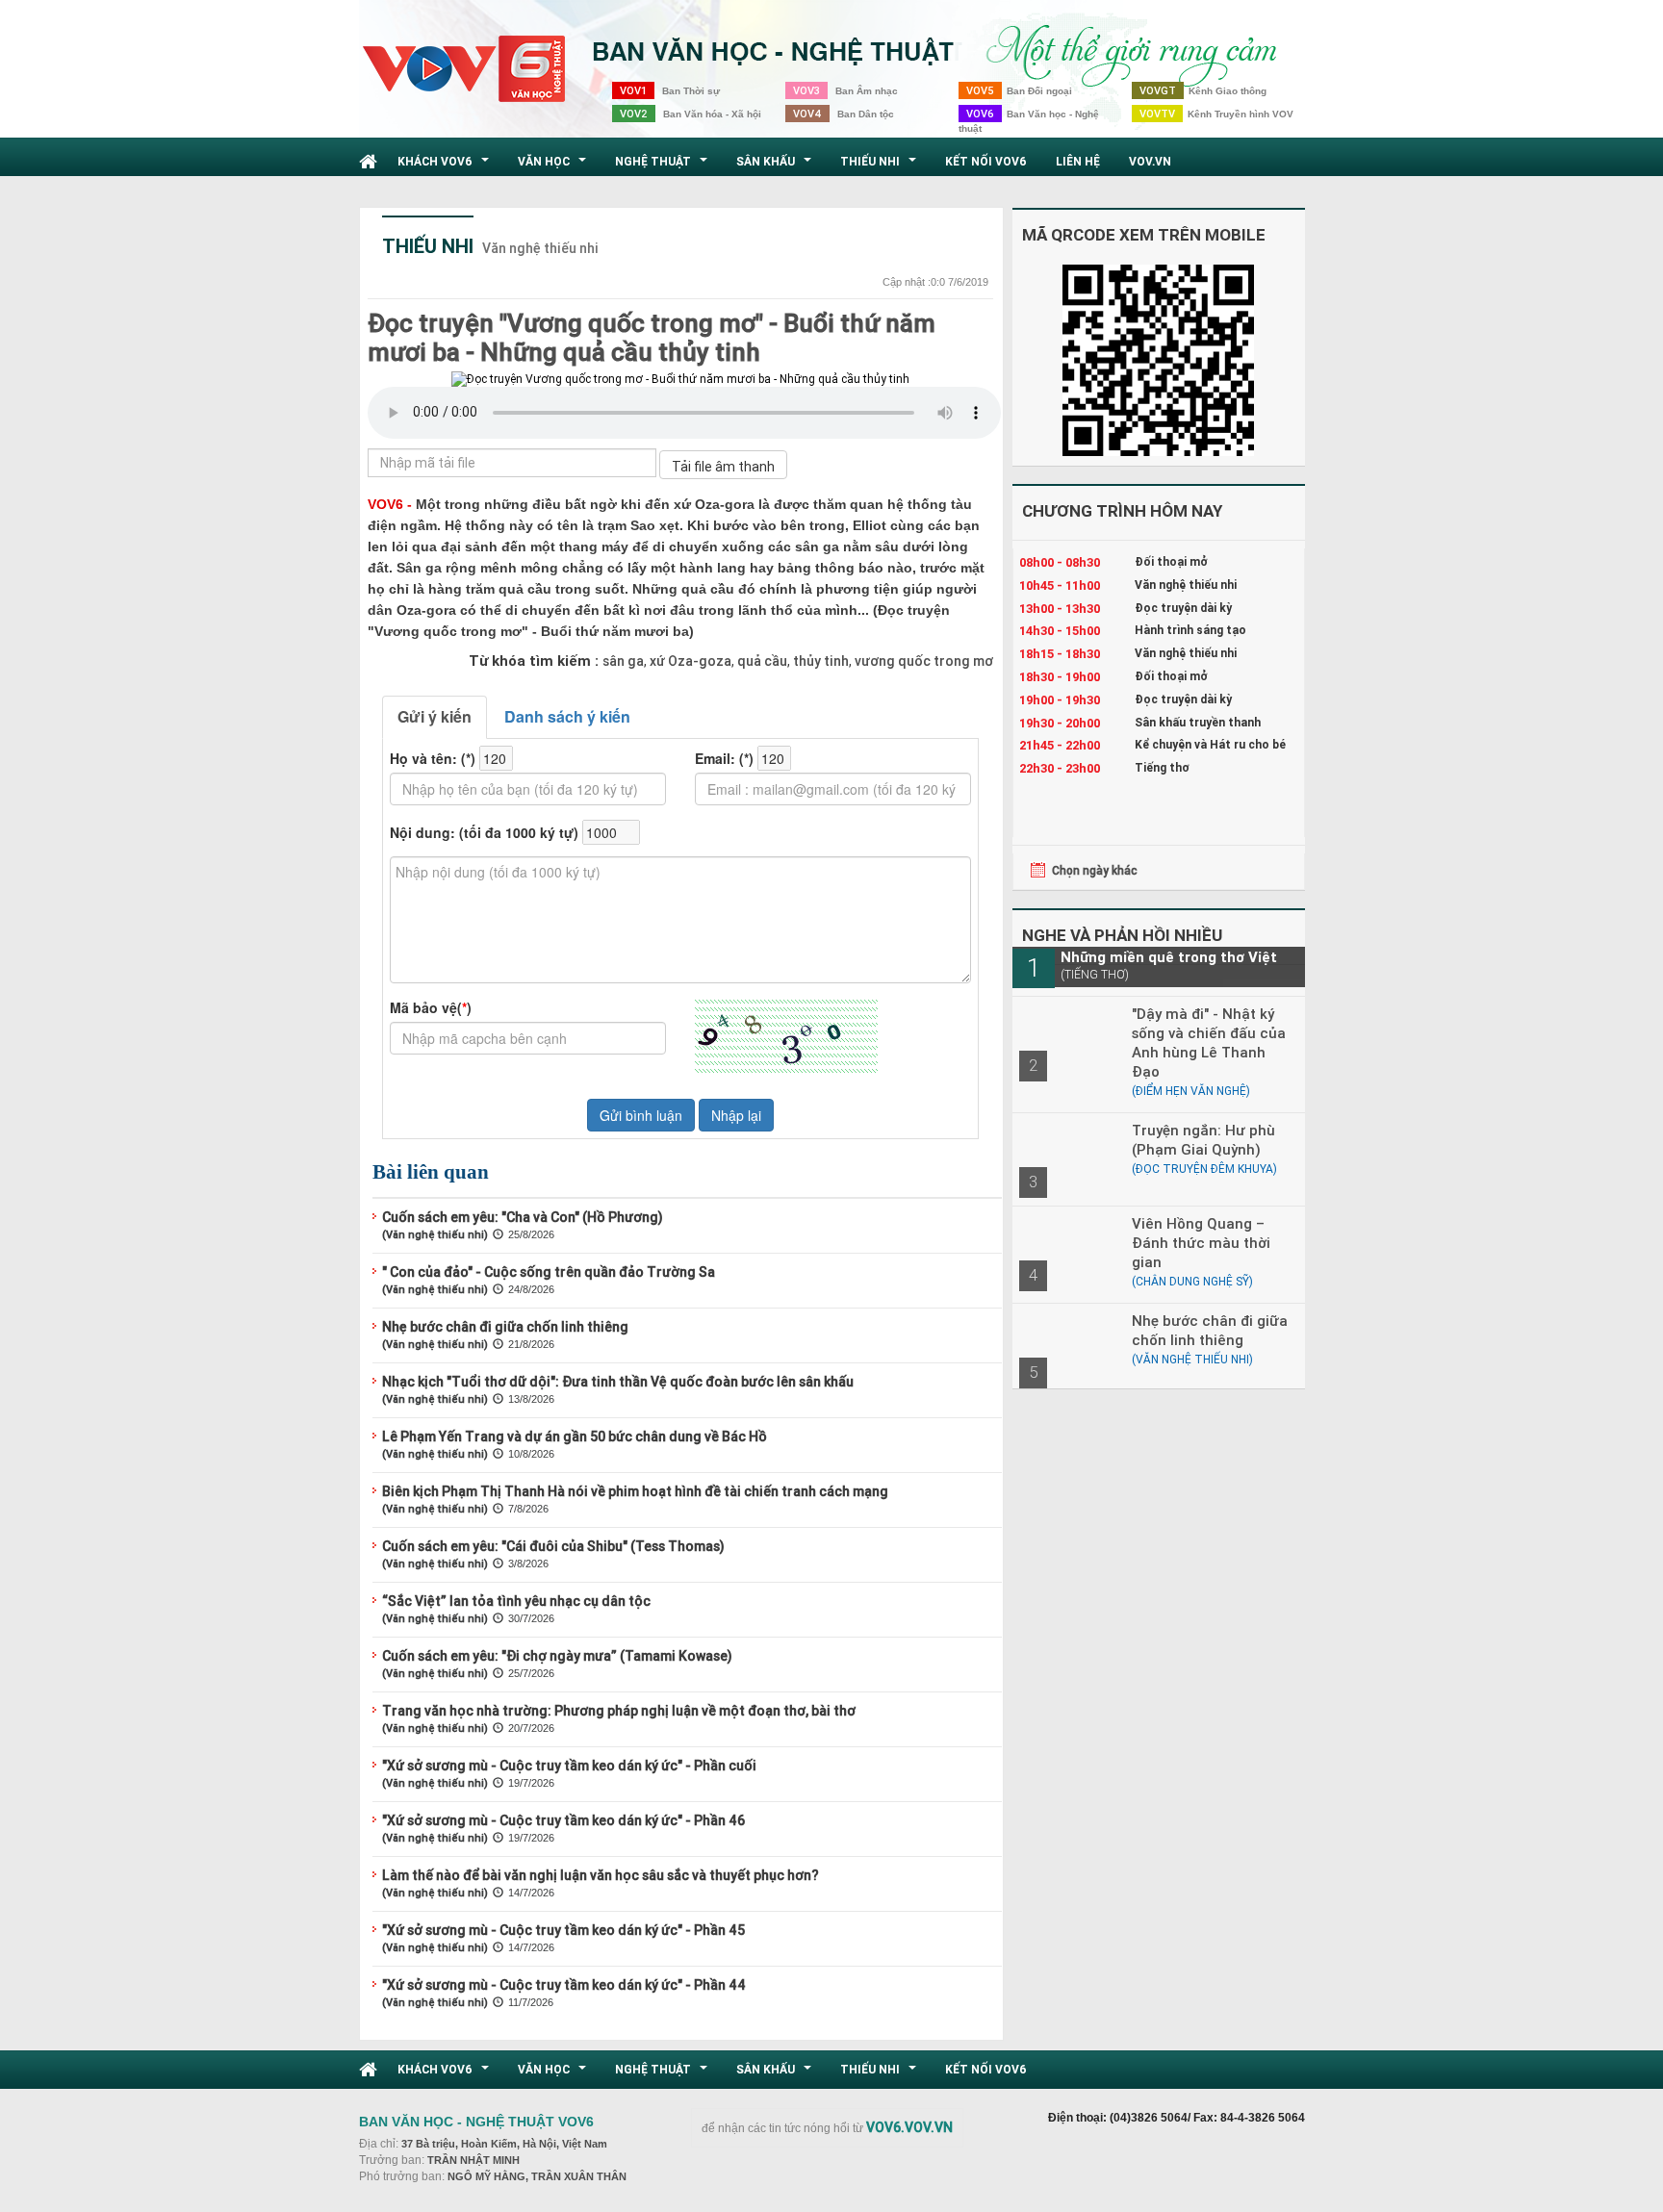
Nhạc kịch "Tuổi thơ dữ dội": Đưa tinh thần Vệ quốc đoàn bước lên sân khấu (618, 1382)
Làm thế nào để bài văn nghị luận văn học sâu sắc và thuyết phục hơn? (601, 1875)
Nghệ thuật (664, 166)
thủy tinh (819, 661)
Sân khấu (776, 166)
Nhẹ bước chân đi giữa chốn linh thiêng (505, 1327)
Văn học (554, 166)
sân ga (623, 661)
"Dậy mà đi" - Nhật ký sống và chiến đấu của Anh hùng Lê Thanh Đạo (1209, 1042)
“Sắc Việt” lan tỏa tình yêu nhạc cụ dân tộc (516, 1601)
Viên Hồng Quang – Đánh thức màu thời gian (1201, 1243)
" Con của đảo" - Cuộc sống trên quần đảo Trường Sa (549, 1272)
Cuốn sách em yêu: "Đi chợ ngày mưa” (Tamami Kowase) (557, 1656)
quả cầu (761, 661)
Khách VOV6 (446, 166)
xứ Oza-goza (689, 661)
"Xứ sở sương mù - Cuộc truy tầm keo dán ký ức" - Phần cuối (569, 1766)
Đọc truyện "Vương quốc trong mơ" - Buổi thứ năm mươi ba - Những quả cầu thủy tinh (652, 338)
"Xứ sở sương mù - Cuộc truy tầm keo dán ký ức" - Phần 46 (563, 1820)
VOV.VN (1150, 161)
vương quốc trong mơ (922, 661)
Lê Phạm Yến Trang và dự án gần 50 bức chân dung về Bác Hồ (575, 1437)
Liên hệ (1078, 161)
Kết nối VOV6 (986, 161)
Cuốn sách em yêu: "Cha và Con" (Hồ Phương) (523, 1217)
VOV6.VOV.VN (909, 2127)
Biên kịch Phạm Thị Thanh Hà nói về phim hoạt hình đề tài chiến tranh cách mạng (635, 1491)
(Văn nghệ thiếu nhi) (435, 1234)
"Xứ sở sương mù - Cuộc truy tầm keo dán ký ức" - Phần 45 (563, 1930)
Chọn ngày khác (1095, 870)
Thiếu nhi (881, 166)
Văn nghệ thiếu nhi (540, 248)
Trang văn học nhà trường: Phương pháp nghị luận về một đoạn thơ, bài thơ (619, 1711)
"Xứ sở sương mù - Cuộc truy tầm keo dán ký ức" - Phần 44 (564, 1985)
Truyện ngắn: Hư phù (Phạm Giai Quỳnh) (1203, 1140)
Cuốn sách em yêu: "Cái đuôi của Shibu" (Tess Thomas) (553, 1546)
